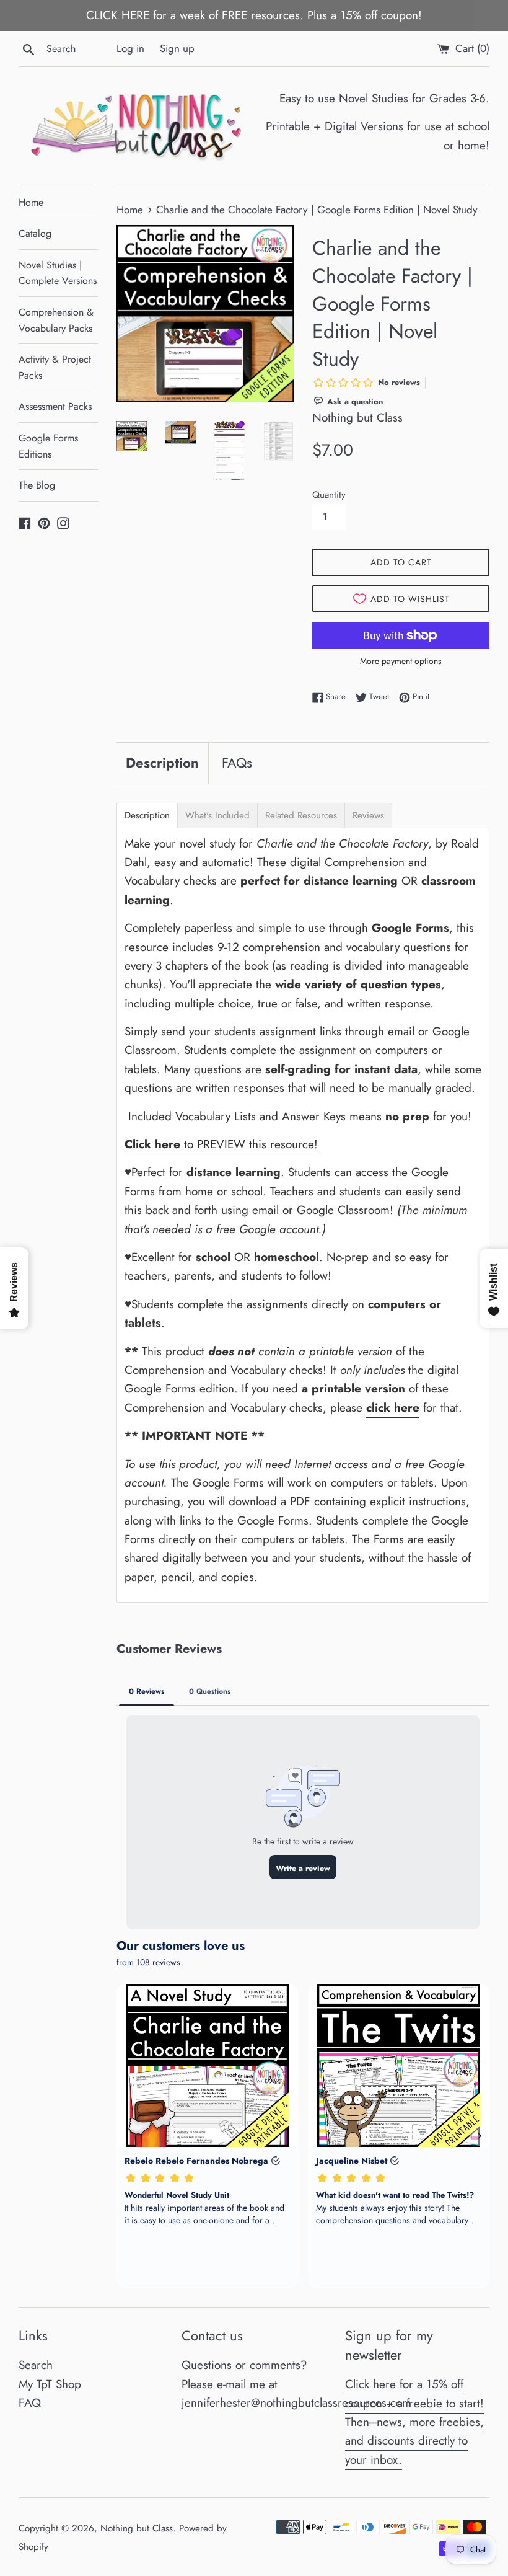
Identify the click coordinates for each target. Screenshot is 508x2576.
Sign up (177, 48)
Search (36, 2365)
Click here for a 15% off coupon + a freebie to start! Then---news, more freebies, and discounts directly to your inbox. (414, 2422)
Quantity (329, 495)
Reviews (368, 816)
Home (31, 202)
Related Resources (301, 816)
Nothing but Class (137, 2528)
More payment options (401, 661)
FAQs (237, 763)
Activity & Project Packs (55, 367)
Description (162, 763)
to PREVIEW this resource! (221, 1144)
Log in (130, 48)
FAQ (30, 2403)
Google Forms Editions (48, 446)
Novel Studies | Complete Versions (58, 273)
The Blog (37, 485)
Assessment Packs (55, 406)
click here (393, 1408)
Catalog (35, 233)
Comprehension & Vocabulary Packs (56, 320)
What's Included (217, 816)
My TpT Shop (50, 2384)
